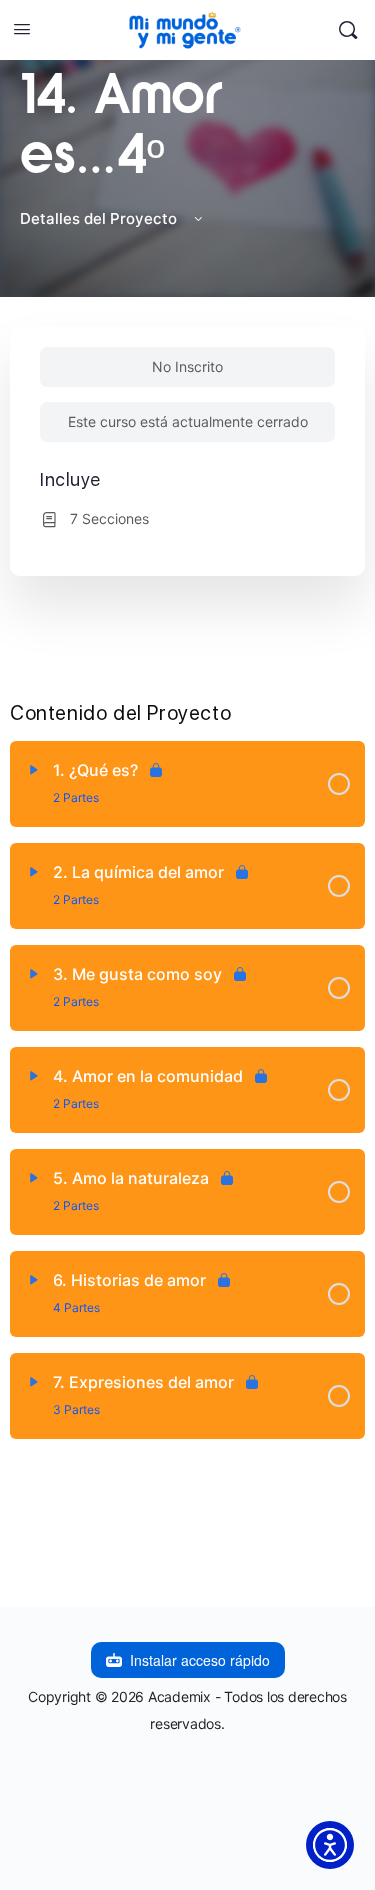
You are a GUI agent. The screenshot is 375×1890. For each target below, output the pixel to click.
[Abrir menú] (22, 28)
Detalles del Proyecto (100, 218)
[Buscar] (348, 30)
